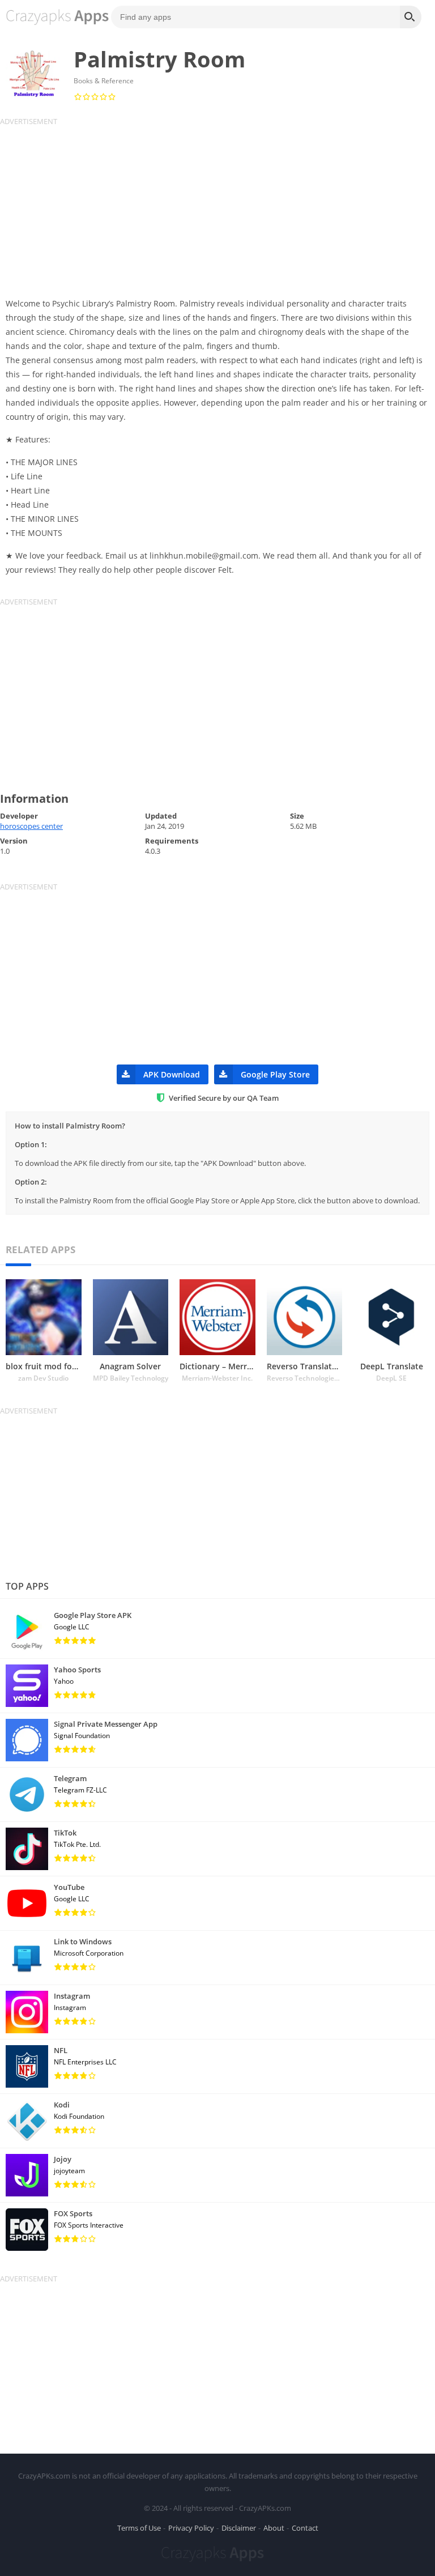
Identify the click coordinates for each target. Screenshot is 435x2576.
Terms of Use (139, 2528)
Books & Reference (104, 81)
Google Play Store (275, 1074)
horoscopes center (31, 826)
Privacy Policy (191, 2528)
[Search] (411, 17)
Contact (305, 2528)
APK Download (172, 1074)
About (274, 2528)
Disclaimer (239, 2528)
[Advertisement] (217, 206)
